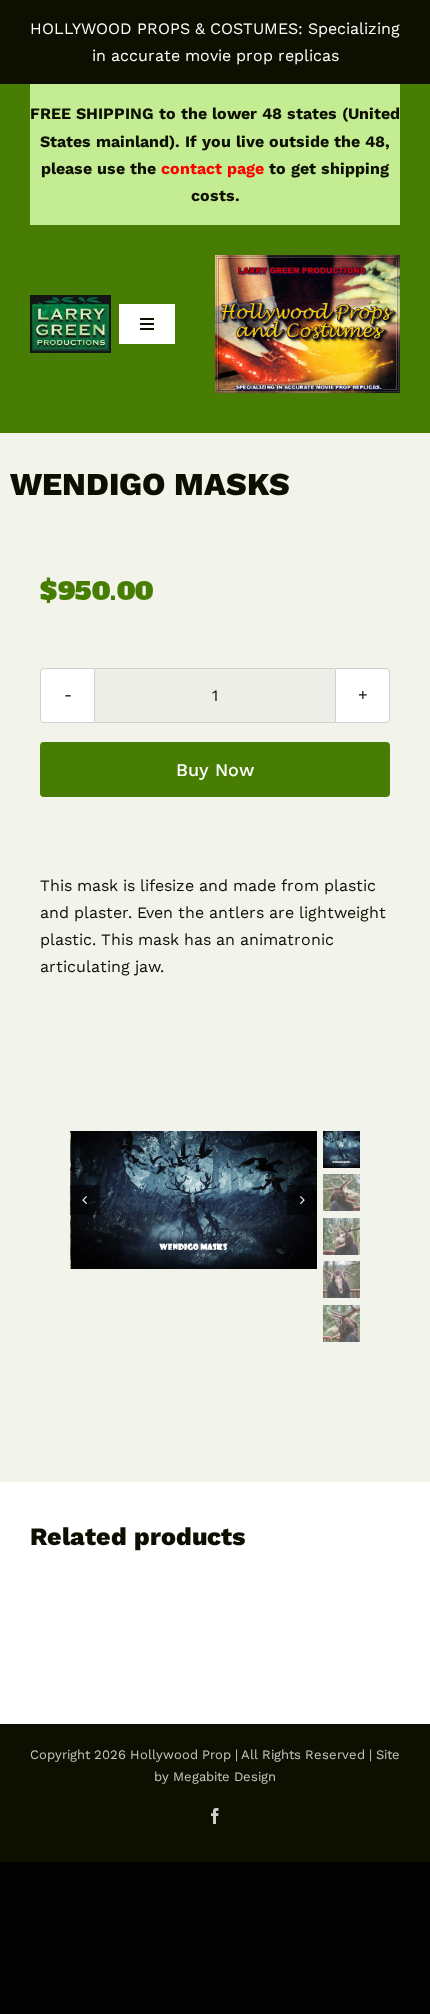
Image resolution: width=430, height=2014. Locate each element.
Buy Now (215, 769)
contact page (212, 168)
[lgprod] (70, 302)
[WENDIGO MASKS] (194, 1200)
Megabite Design (224, 1776)
